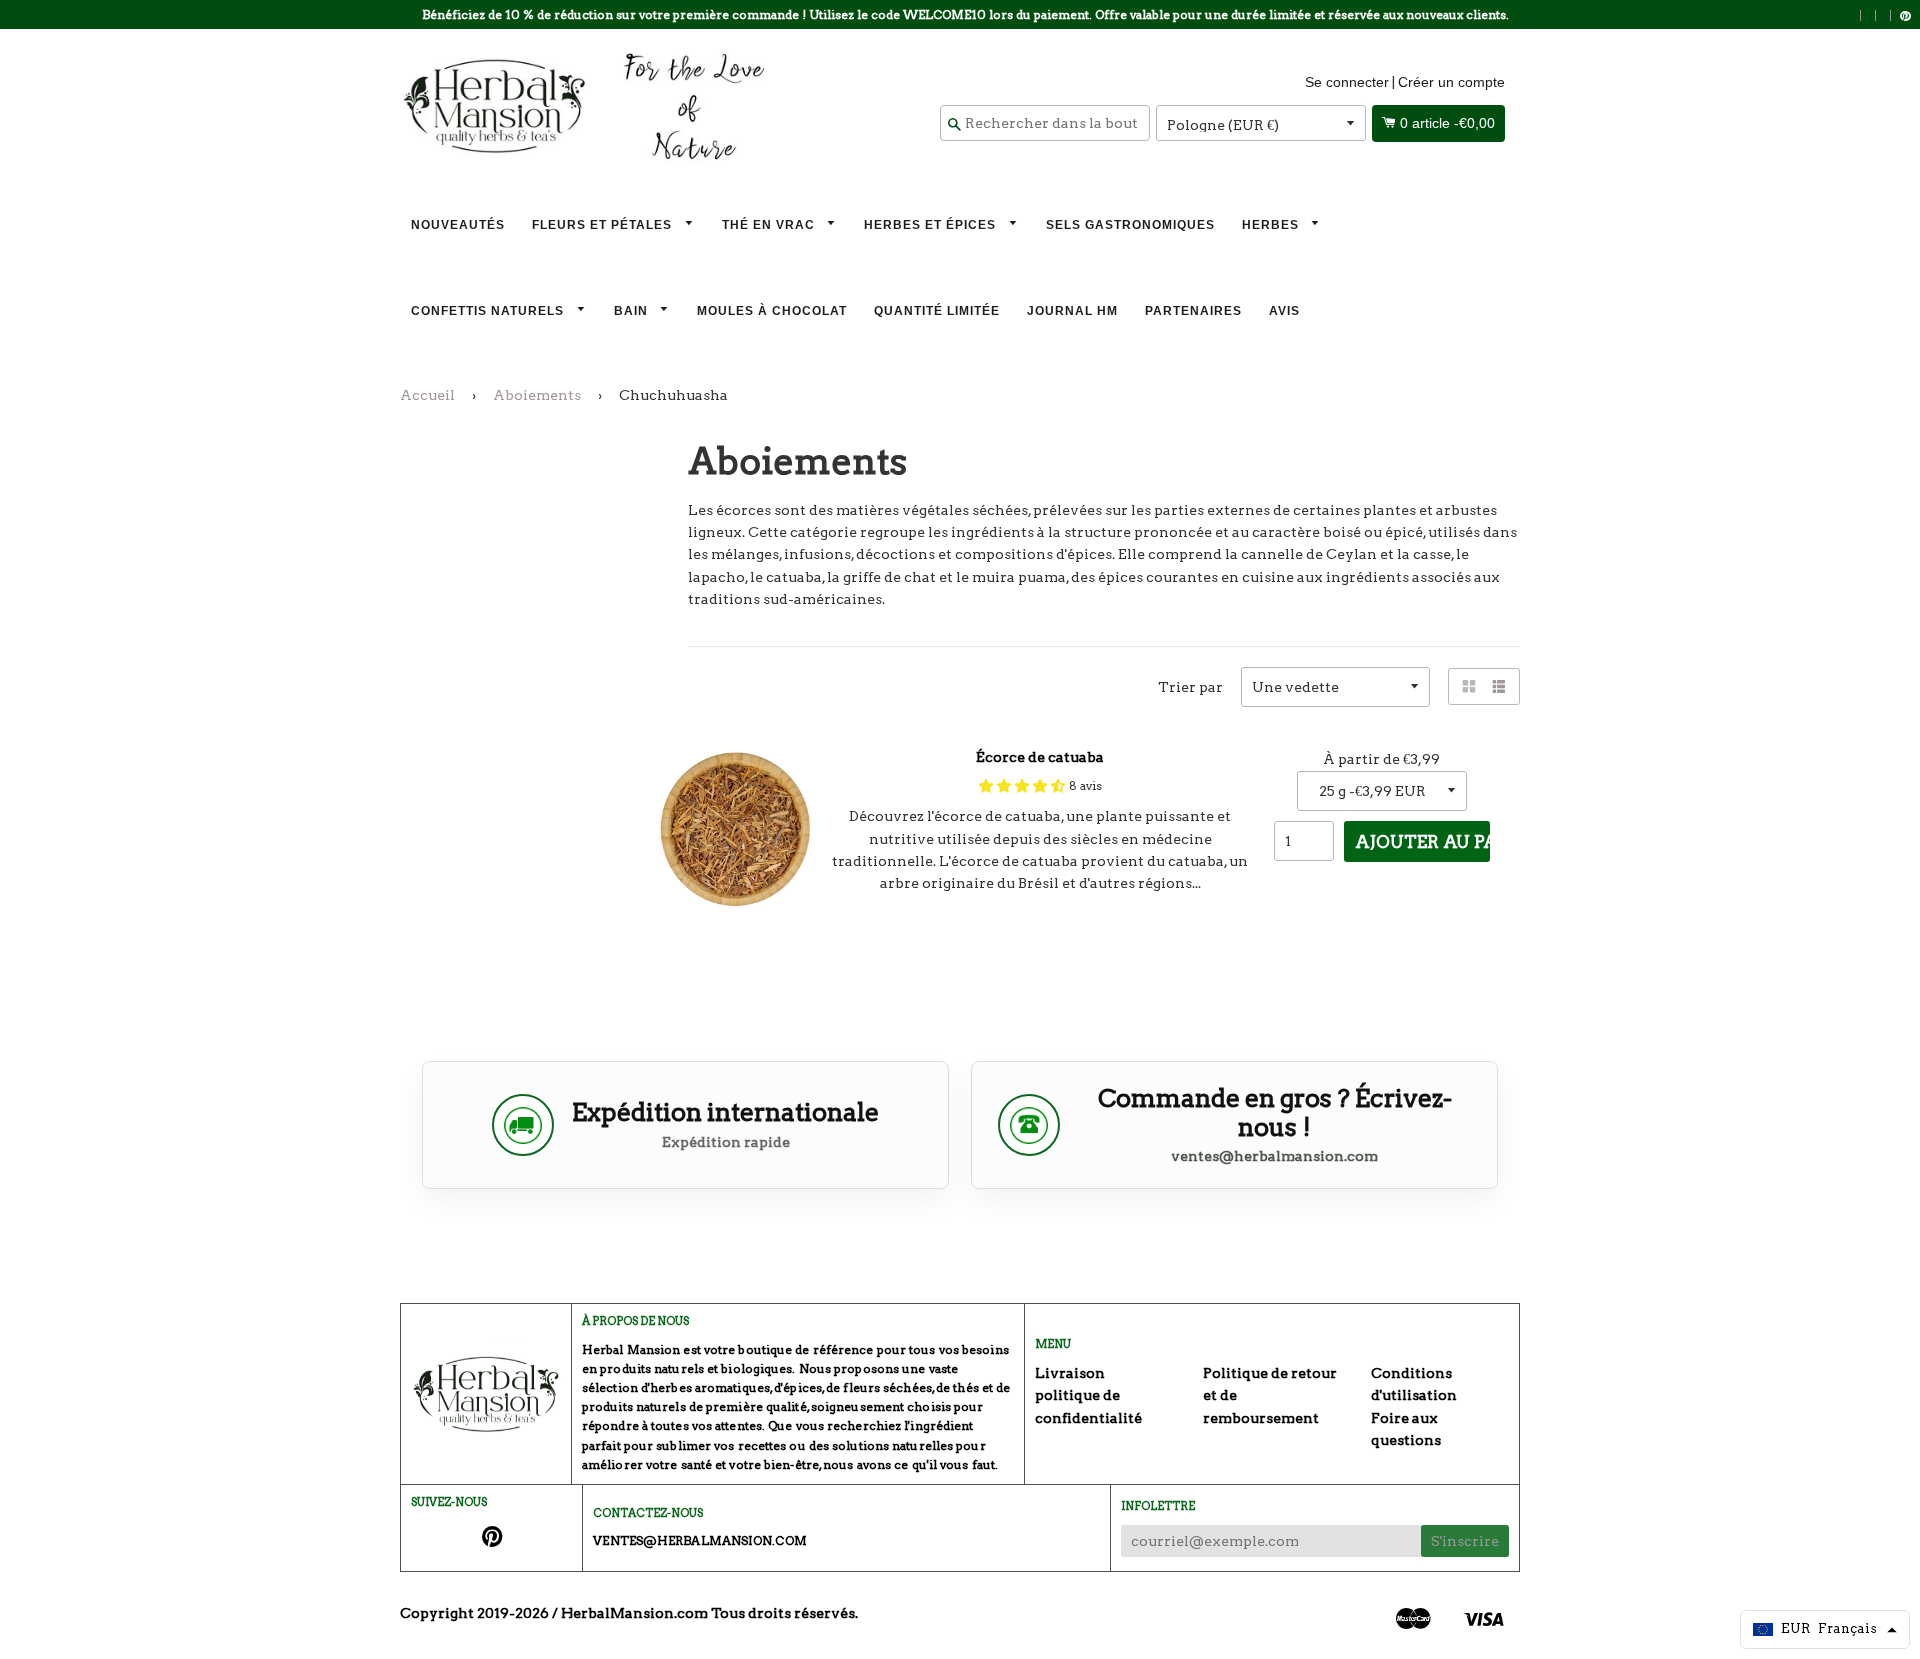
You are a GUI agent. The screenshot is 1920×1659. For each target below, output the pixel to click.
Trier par (1190, 687)
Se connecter (1347, 82)
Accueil (427, 395)
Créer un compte (1451, 82)
